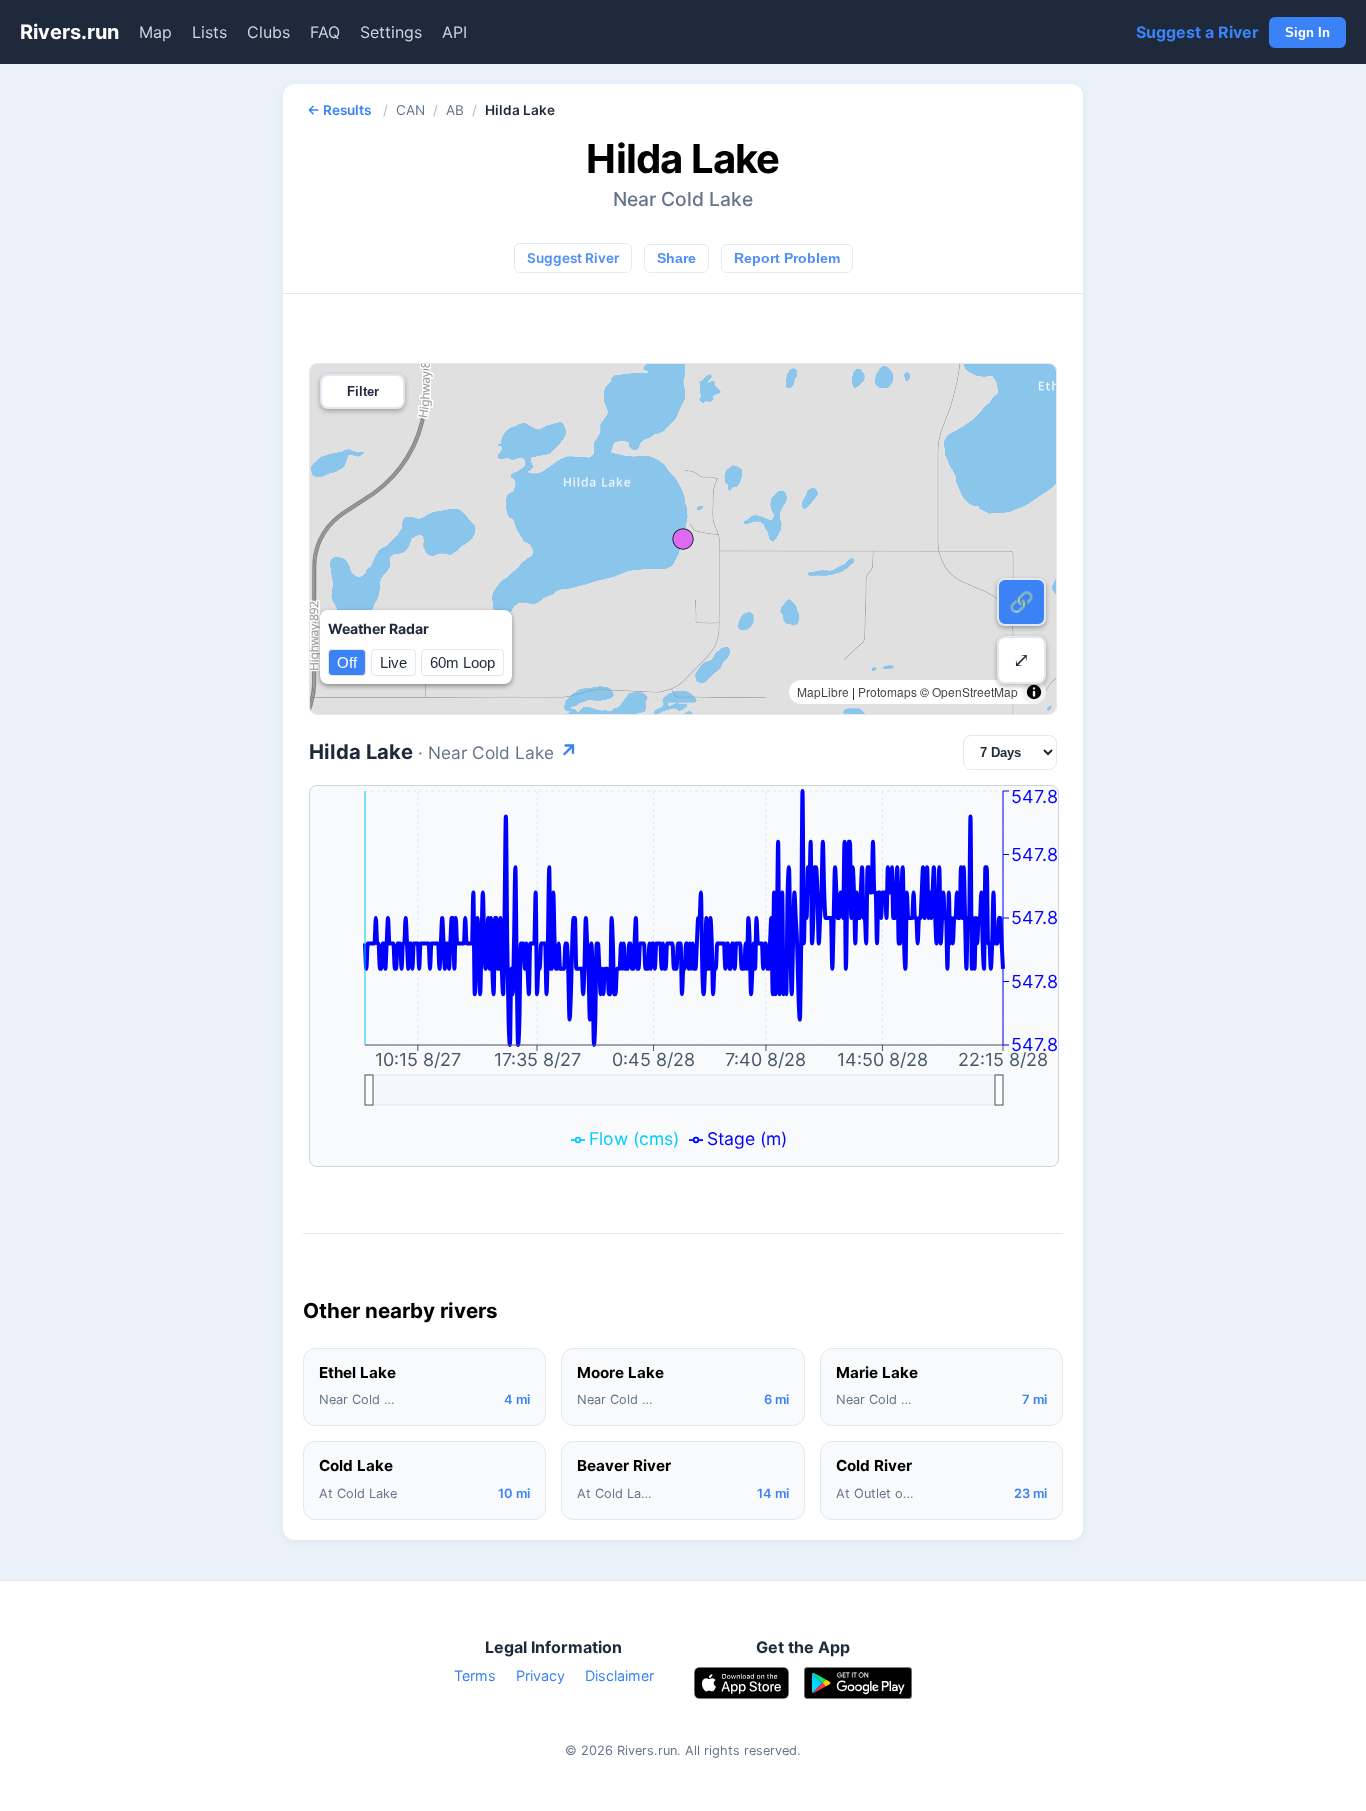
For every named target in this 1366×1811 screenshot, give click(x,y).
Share (676, 258)
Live (393, 662)
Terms (475, 1675)
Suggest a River (1197, 32)
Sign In (1307, 32)
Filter (363, 391)
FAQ (325, 32)
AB (455, 110)
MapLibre (823, 691)
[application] (684, 976)
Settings (391, 32)
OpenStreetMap (975, 691)
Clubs (268, 32)
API (454, 32)
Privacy (540, 1675)
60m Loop (462, 662)
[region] (683, 539)
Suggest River (573, 258)
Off (347, 662)
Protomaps (887, 691)
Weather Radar (378, 628)
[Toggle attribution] (1034, 692)
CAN (410, 110)
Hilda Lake (443, 751)
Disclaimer (619, 1675)
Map (155, 32)
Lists (209, 32)
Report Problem (787, 258)
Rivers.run (69, 32)
